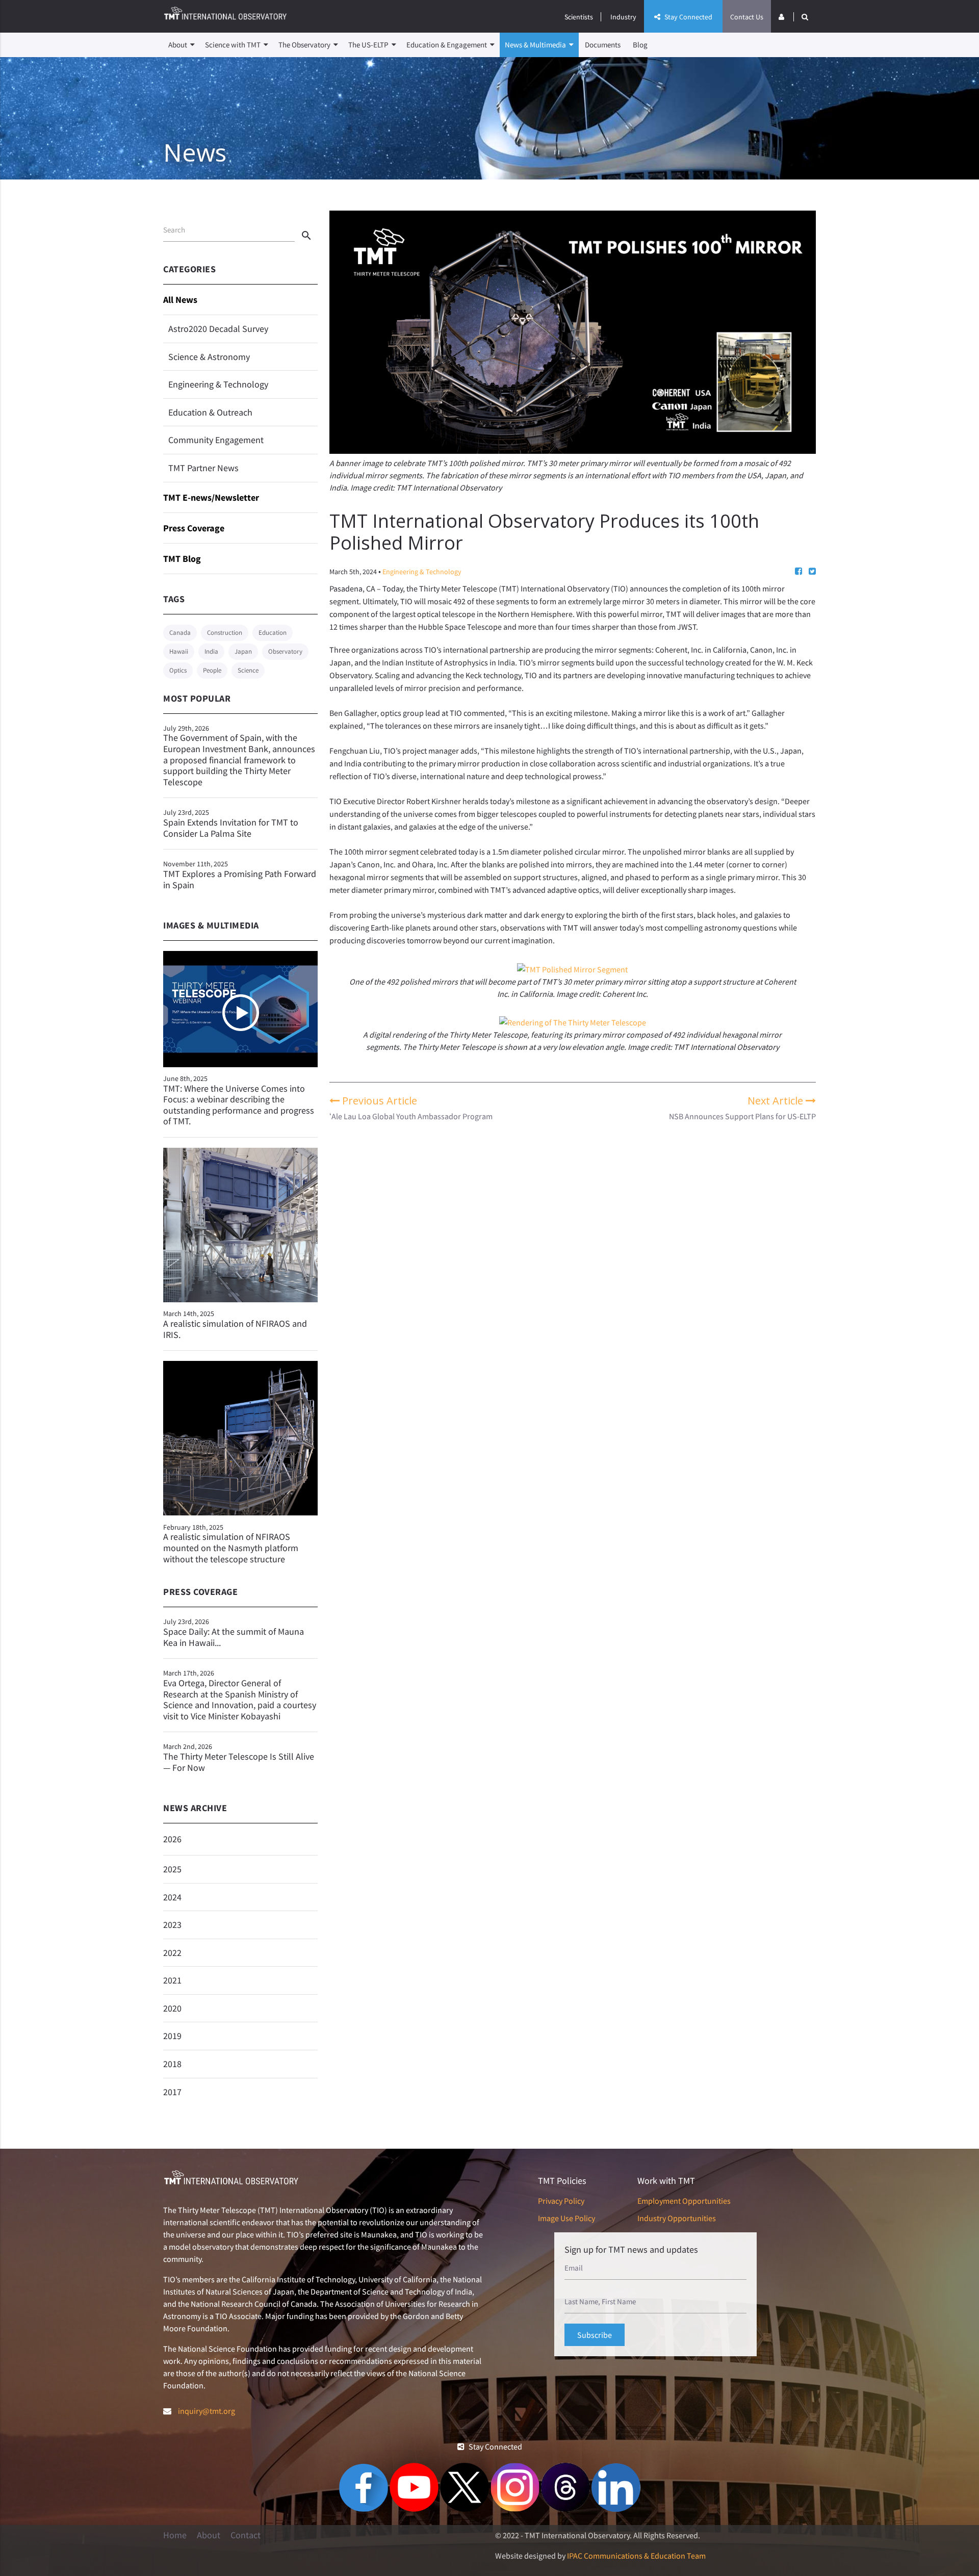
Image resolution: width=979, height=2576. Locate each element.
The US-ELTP (369, 45)
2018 (172, 2064)
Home (175, 2535)
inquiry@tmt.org (207, 2411)
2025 (172, 1869)
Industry (623, 17)
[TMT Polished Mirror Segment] (572, 969)
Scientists (579, 17)
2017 (172, 2092)
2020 (172, 2008)
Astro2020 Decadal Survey (218, 329)
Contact (246, 2535)
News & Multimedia (536, 45)
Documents (603, 45)
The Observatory (305, 45)
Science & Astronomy (209, 357)
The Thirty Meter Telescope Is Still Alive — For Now (239, 1757)
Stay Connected (688, 17)
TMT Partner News (203, 468)
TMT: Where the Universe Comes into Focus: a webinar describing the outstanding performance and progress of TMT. (239, 1105)
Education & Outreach (210, 412)
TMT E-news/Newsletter (211, 497)
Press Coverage (194, 528)
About (178, 45)
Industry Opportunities (677, 2218)
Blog (640, 45)
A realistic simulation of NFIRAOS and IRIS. (235, 1329)
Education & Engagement (447, 45)
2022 (172, 1953)
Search (174, 230)
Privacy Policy (561, 2201)
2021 (172, 1980)
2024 (172, 1897)
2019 (172, 2036)
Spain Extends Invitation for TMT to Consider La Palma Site (231, 823)
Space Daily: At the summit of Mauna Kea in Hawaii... (234, 1632)
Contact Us (747, 17)
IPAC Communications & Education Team (636, 2556)
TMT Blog (182, 559)
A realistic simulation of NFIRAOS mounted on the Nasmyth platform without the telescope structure (231, 1548)
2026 (172, 1839)
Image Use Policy (566, 2218)
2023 (172, 1925)
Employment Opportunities (684, 2201)
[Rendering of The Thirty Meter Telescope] (573, 1022)
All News (180, 300)
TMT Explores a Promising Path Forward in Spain (240, 875)
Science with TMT (234, 45)
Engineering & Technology (218, 384)
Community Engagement (216, 440)
